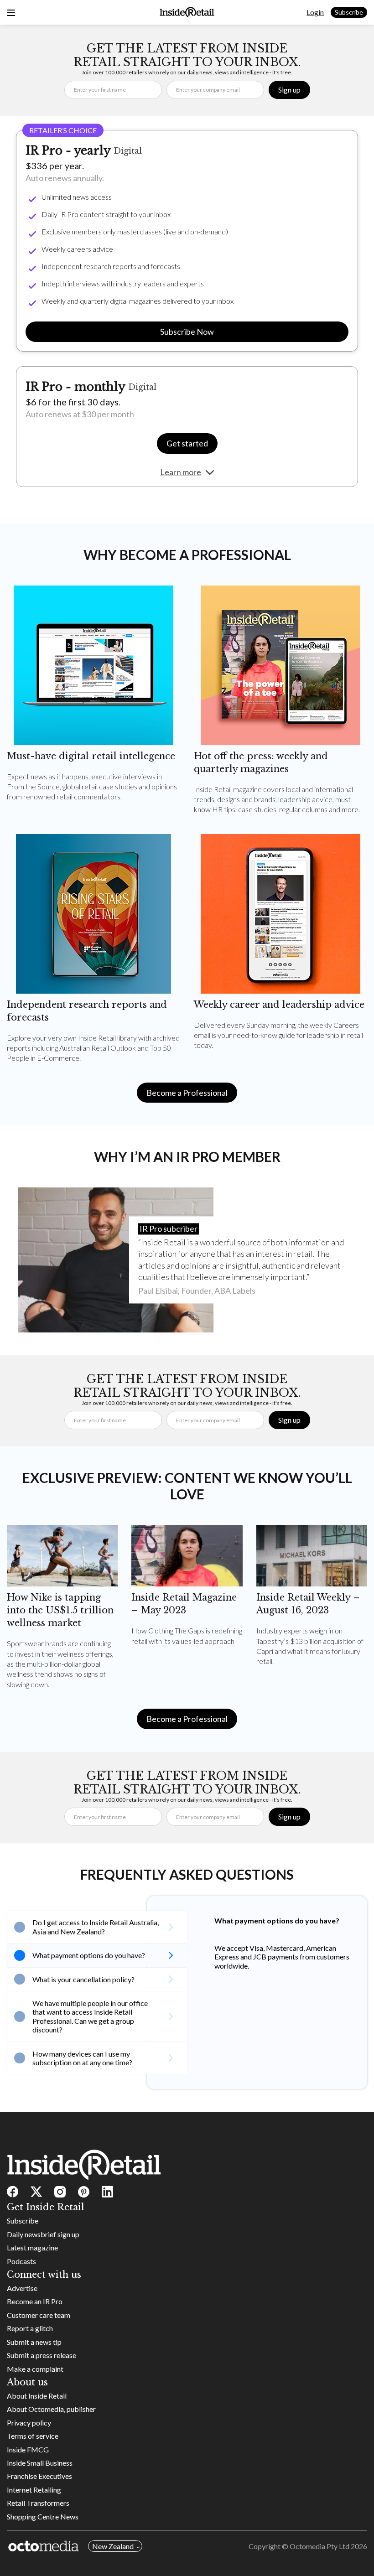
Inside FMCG (28, 2449)
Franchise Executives (39, 2476)
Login (315, 12)
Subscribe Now (187, 332)
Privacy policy (29, 2423)
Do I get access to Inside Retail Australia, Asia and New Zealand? (96, 1927)
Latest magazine (32, 2247)
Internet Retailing (34, 2490)
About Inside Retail (37, 2396)
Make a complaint (35, 2369)
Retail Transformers (38, 2503)
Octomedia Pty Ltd (319, 2546)
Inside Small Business (40, 2463)
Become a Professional (187, 1093)
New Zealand (113, 2546)
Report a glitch (30, 2328)
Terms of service (33, 2436)
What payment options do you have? (89, 1955)
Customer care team (39, 2315)
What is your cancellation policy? (83, 1979)
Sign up (289, 90)
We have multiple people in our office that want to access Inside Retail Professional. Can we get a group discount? (90, 2016)
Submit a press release (42, 2355)
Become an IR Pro (35, 2301)
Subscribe (349, 12)
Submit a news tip (34, 2342)
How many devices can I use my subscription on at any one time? (82, 2058)
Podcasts (21, 2261)
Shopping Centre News (43, 2516)
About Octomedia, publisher (51, 2409)
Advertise (22, 2288)
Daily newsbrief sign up (43, 2234)
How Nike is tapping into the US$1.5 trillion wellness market (60, 1610)
